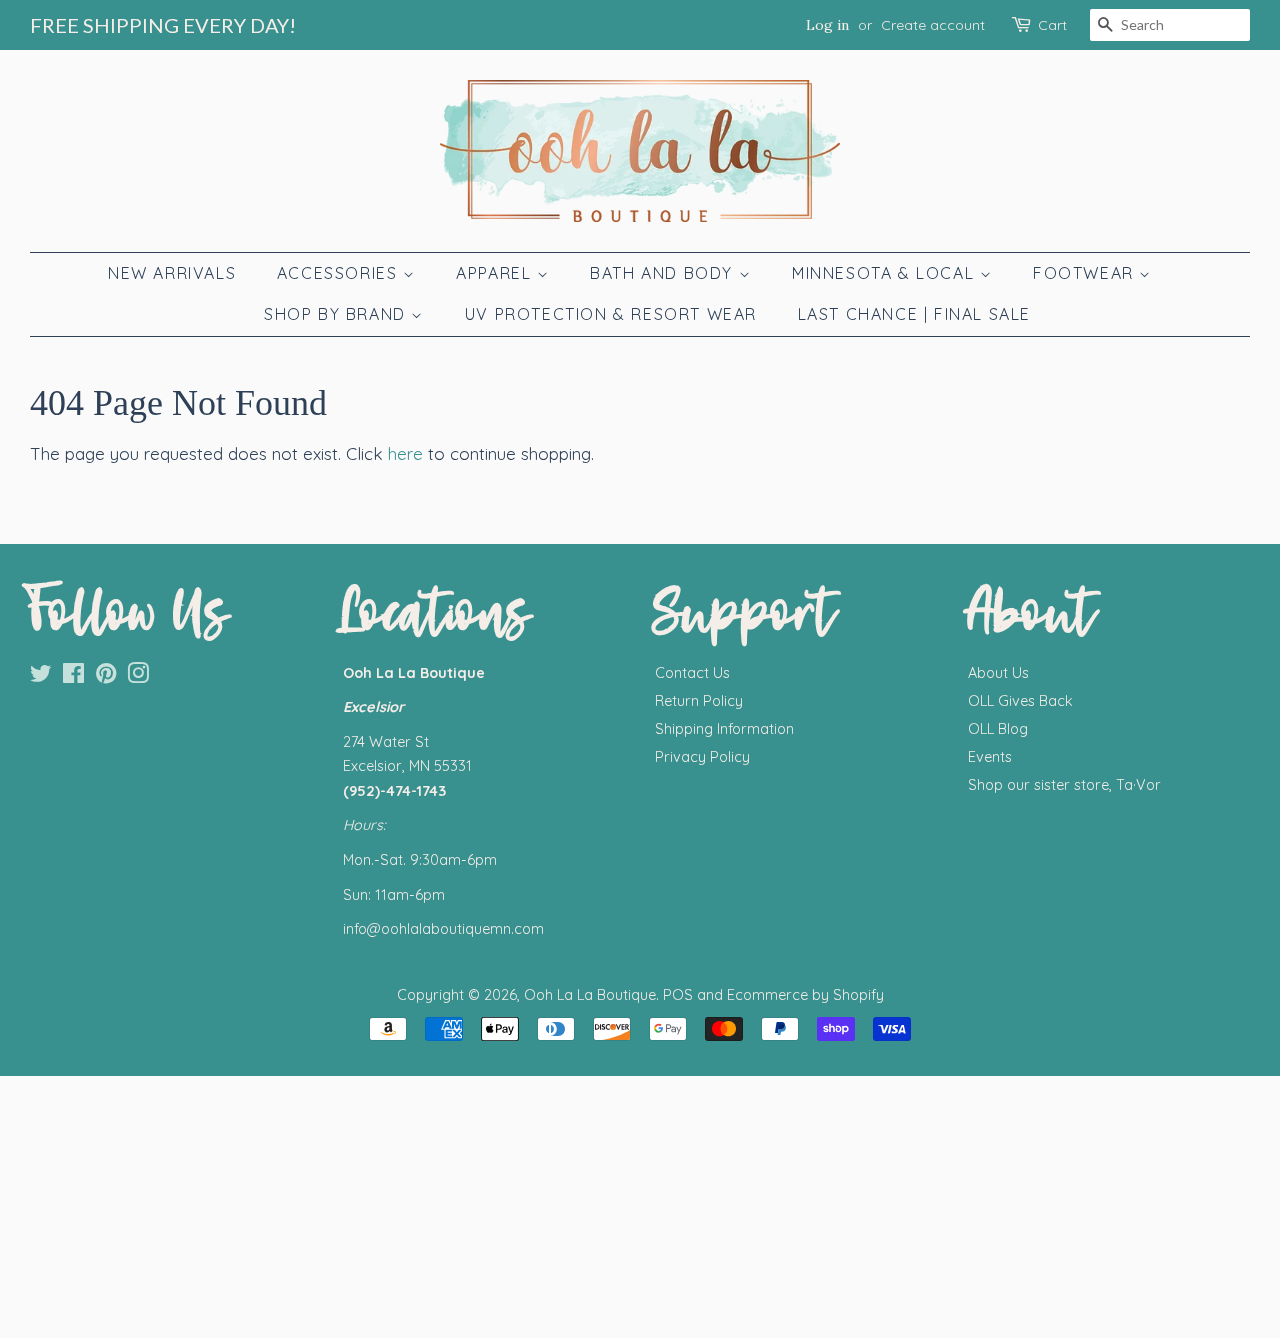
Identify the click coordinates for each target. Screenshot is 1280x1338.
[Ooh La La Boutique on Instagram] (138, 677)
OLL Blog (998, 729)
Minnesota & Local (886, 273)
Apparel (496, 273)
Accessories (340, 273)
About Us (998, 673)
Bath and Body (664, 273)
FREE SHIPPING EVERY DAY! (163, 25)
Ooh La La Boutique (590, 995)
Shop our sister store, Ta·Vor (1064, 785)
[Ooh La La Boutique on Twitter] (41, 677)
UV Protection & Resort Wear (611, 314)
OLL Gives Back (1020, 701)
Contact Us (692, 673)
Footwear (1086, 273)
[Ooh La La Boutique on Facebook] (73, 677)
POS (678, 995)
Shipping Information (724, 729)
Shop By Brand (337, 314)
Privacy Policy (702, 757)
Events (990, 757)
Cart (1052, 25)
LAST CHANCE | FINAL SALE (914, 314)
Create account (933, 25)
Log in (827, 25)
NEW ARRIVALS (172, 273)
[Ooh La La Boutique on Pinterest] (106, 677)
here (405, 453)
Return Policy (699, 701)
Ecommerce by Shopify (805, 995)
